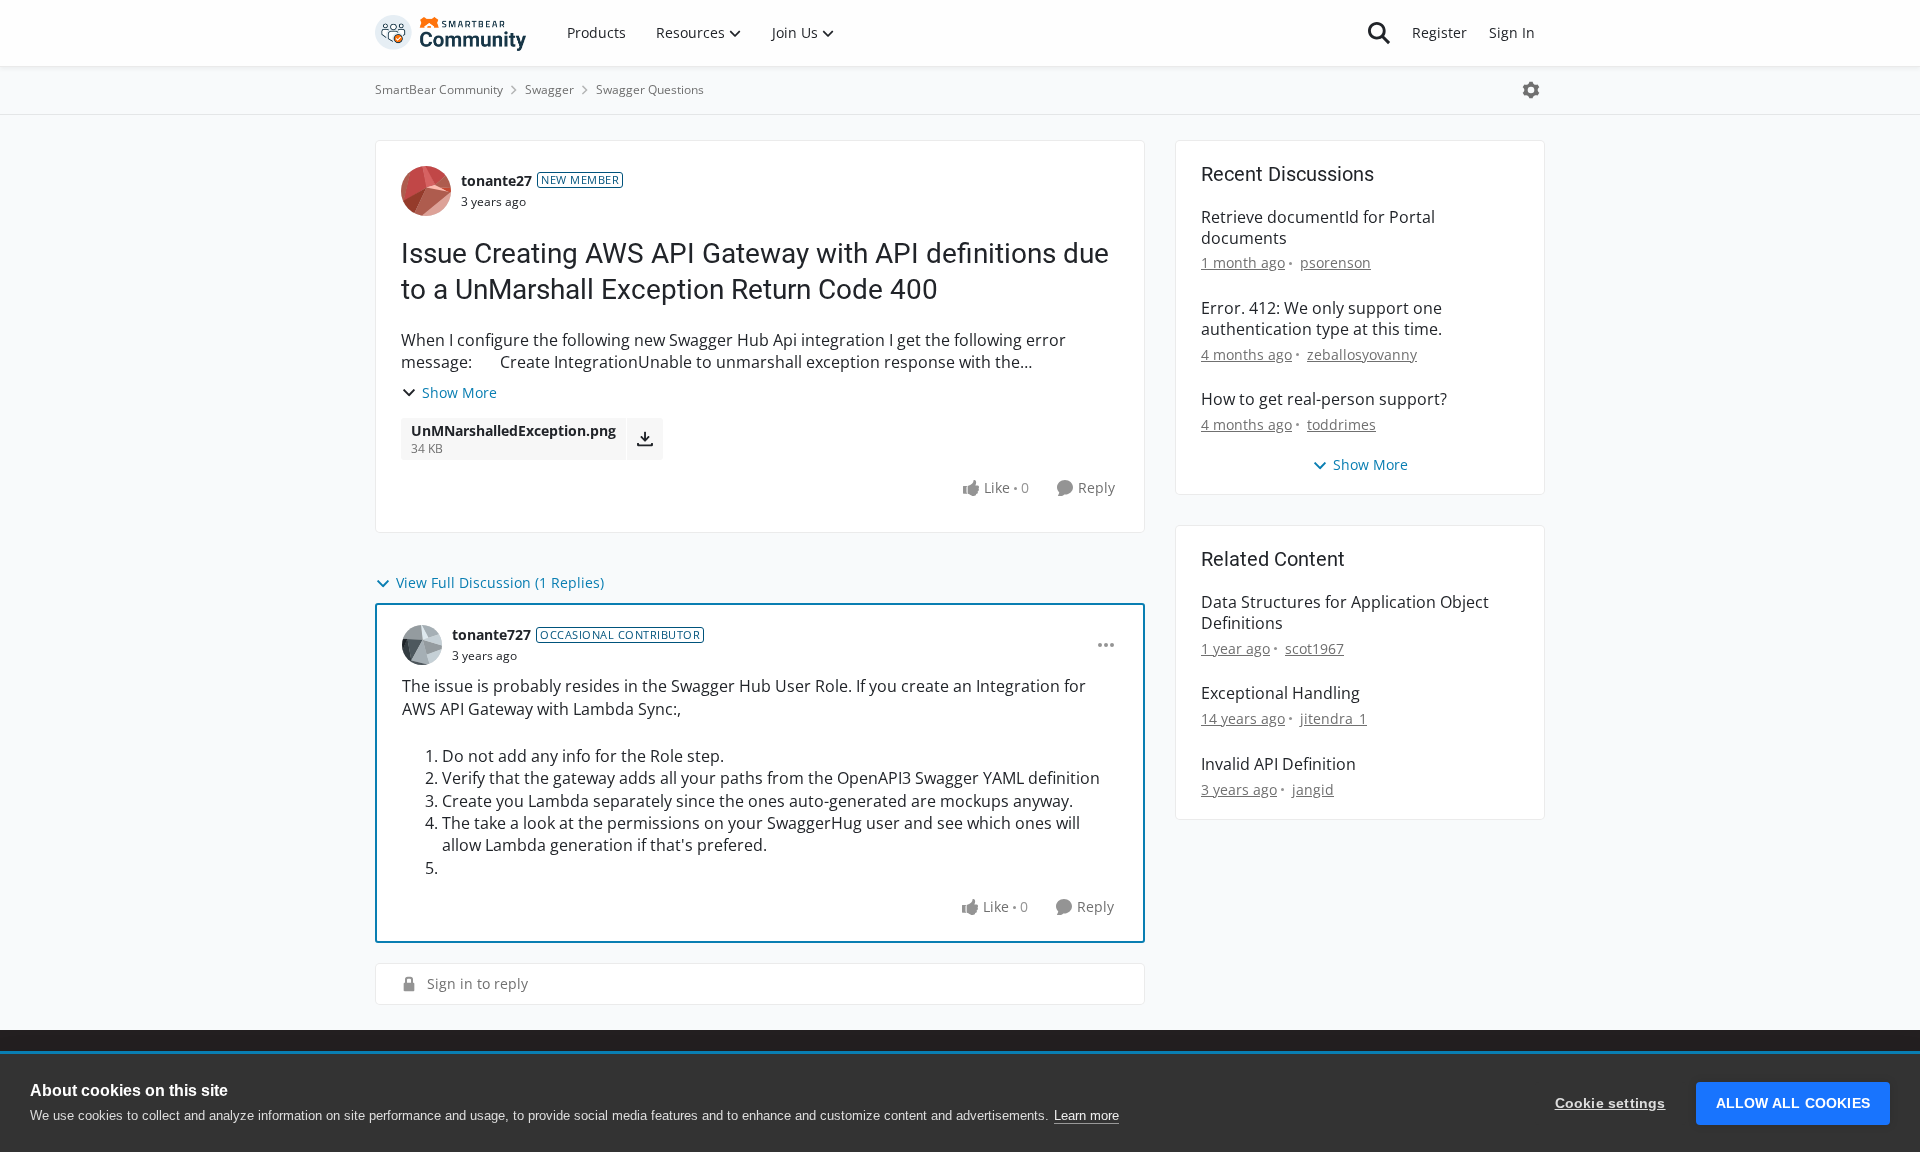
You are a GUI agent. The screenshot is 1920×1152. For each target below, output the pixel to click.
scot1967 (1314, 648)
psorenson (1335, 262)
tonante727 (491, 634)
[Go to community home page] (451, 33)
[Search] (1379, 33)
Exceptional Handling (1280, 693)
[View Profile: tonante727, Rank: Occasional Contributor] (422, 645)
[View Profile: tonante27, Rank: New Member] (426, 191)
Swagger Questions (650, 89)
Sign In (1512, 32)
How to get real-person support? (1324, 399)
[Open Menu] (1531, 90)
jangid (1313, 789)
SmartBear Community (439, 89)
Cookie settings (1610, 1103)
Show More (459, 392)
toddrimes (1341, 424)
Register (1439, 32)
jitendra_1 (1333, 718)
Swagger (549, 89)
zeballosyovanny (1362, 354)
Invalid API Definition (1278, 764)
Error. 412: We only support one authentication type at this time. (1321, 319)
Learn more (1086, 1115)
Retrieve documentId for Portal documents (1318, 228)
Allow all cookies (1793, 1103)
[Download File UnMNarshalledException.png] (644, 439)
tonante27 (496, 180)
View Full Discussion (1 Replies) (500, 582)
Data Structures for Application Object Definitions (1345, 613)
